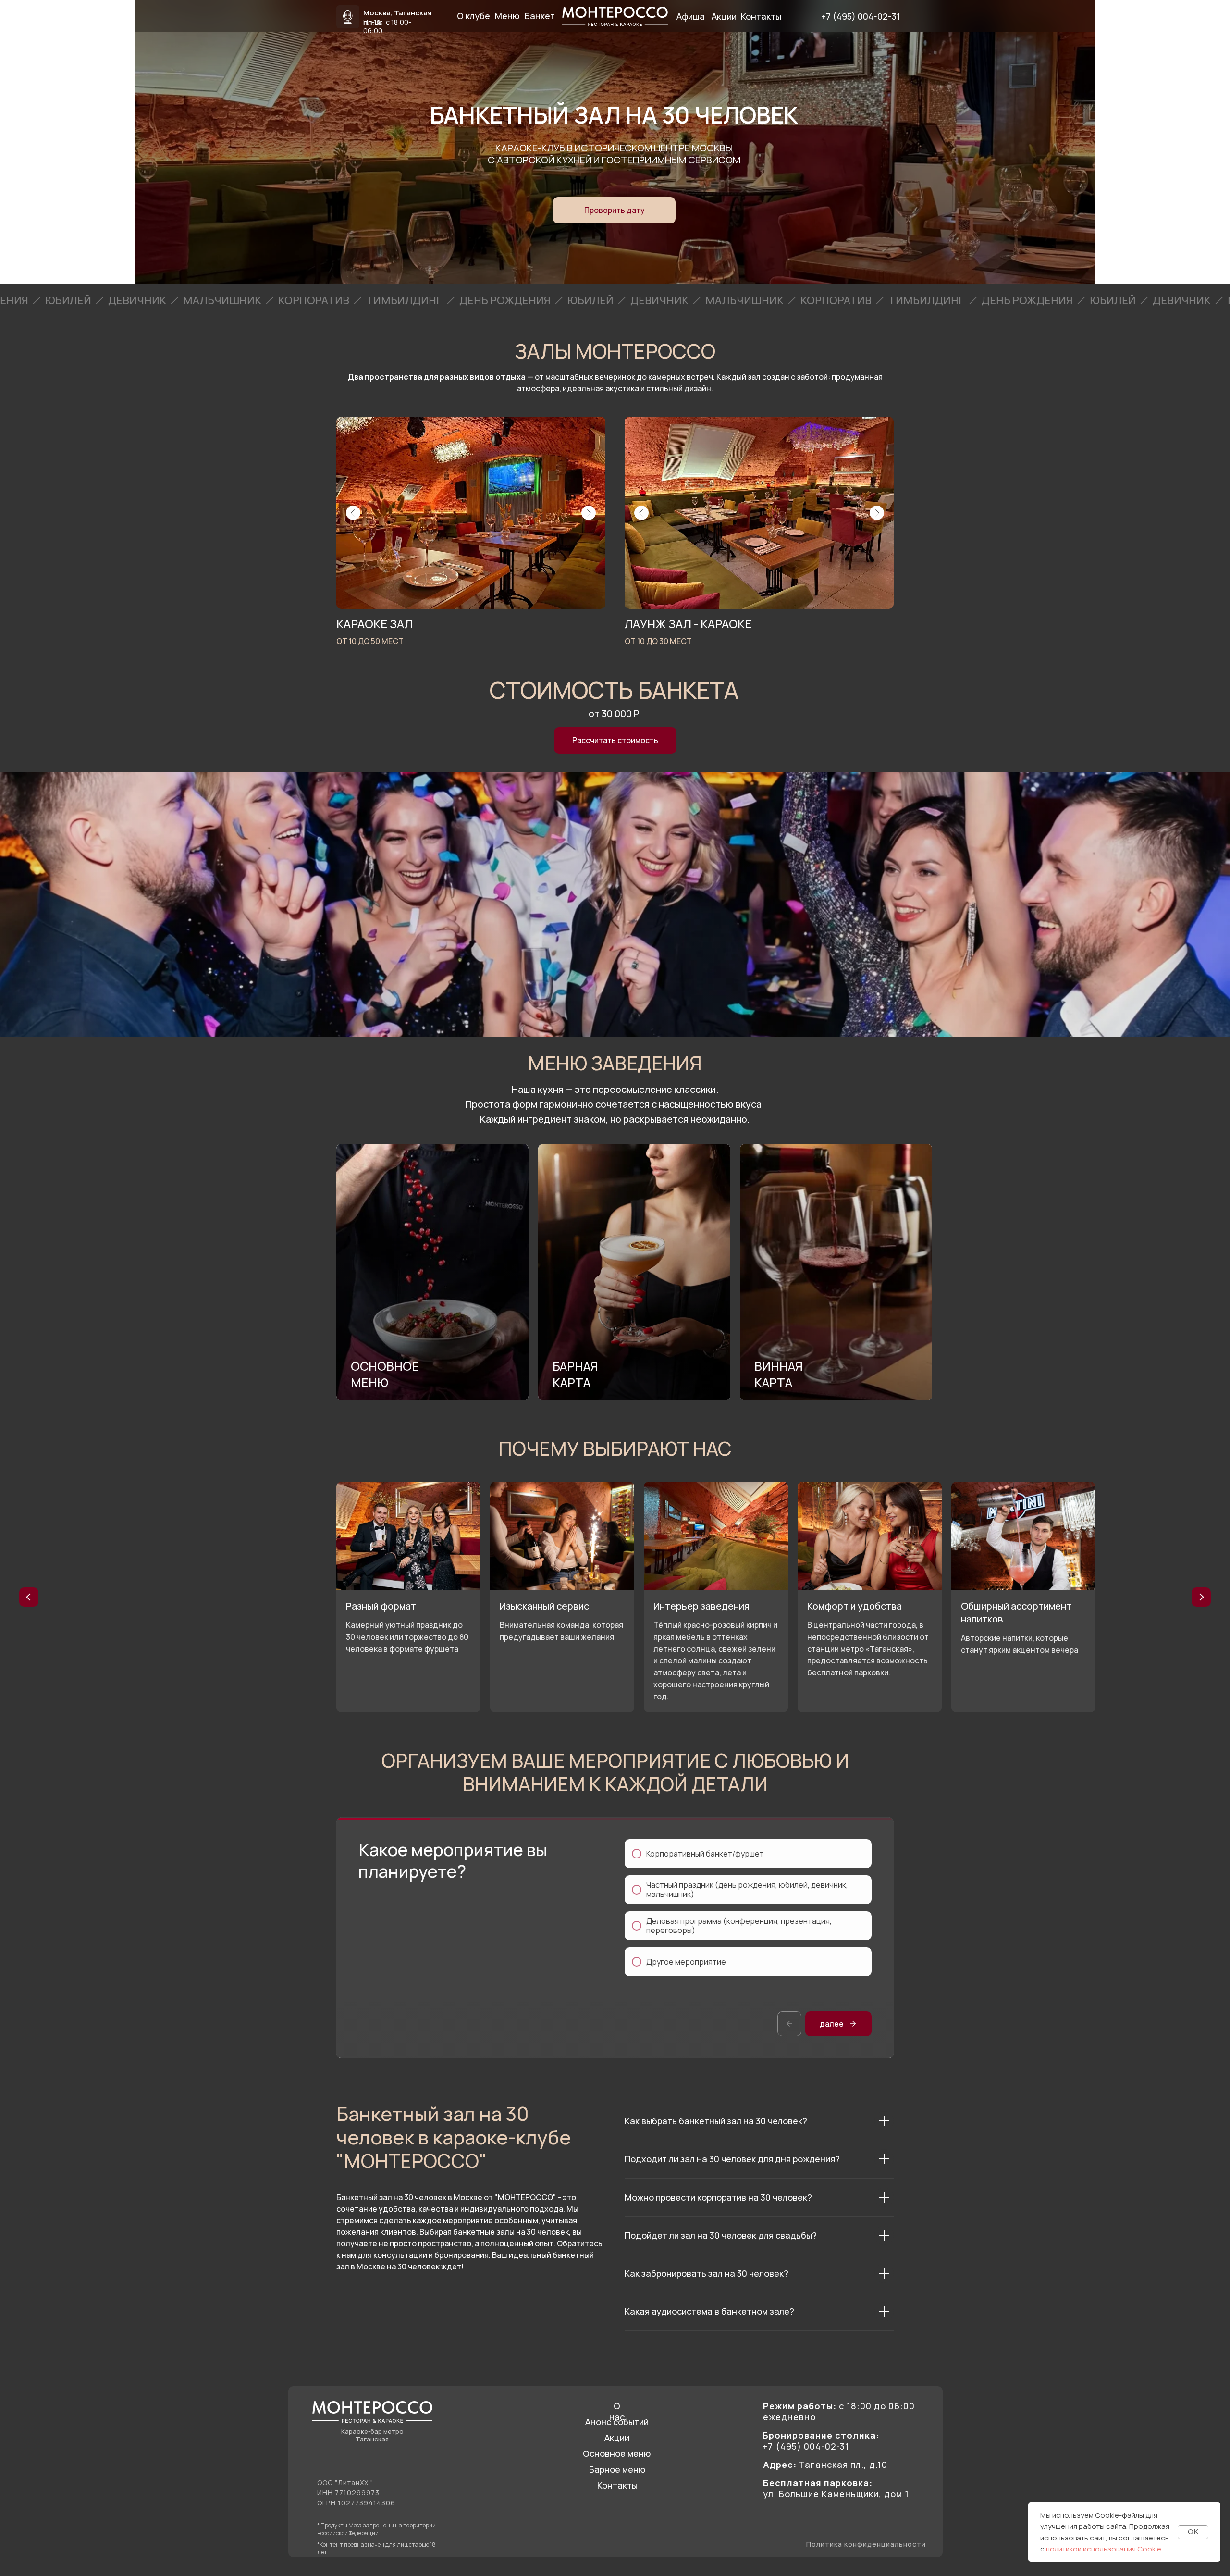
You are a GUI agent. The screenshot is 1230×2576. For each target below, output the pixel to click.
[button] (614, 210)
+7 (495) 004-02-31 (861, 16)
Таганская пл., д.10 (825, 2465)
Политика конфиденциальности (866, 2544)
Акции (617, 2438)
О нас (617, 2411)
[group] (432, 1272)
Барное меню (617, 2469)
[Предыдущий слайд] (29, 1597)
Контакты (617, 2485)
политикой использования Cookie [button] (1104, 2549)
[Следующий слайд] (1201, 1597)
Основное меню (617, 2453)
